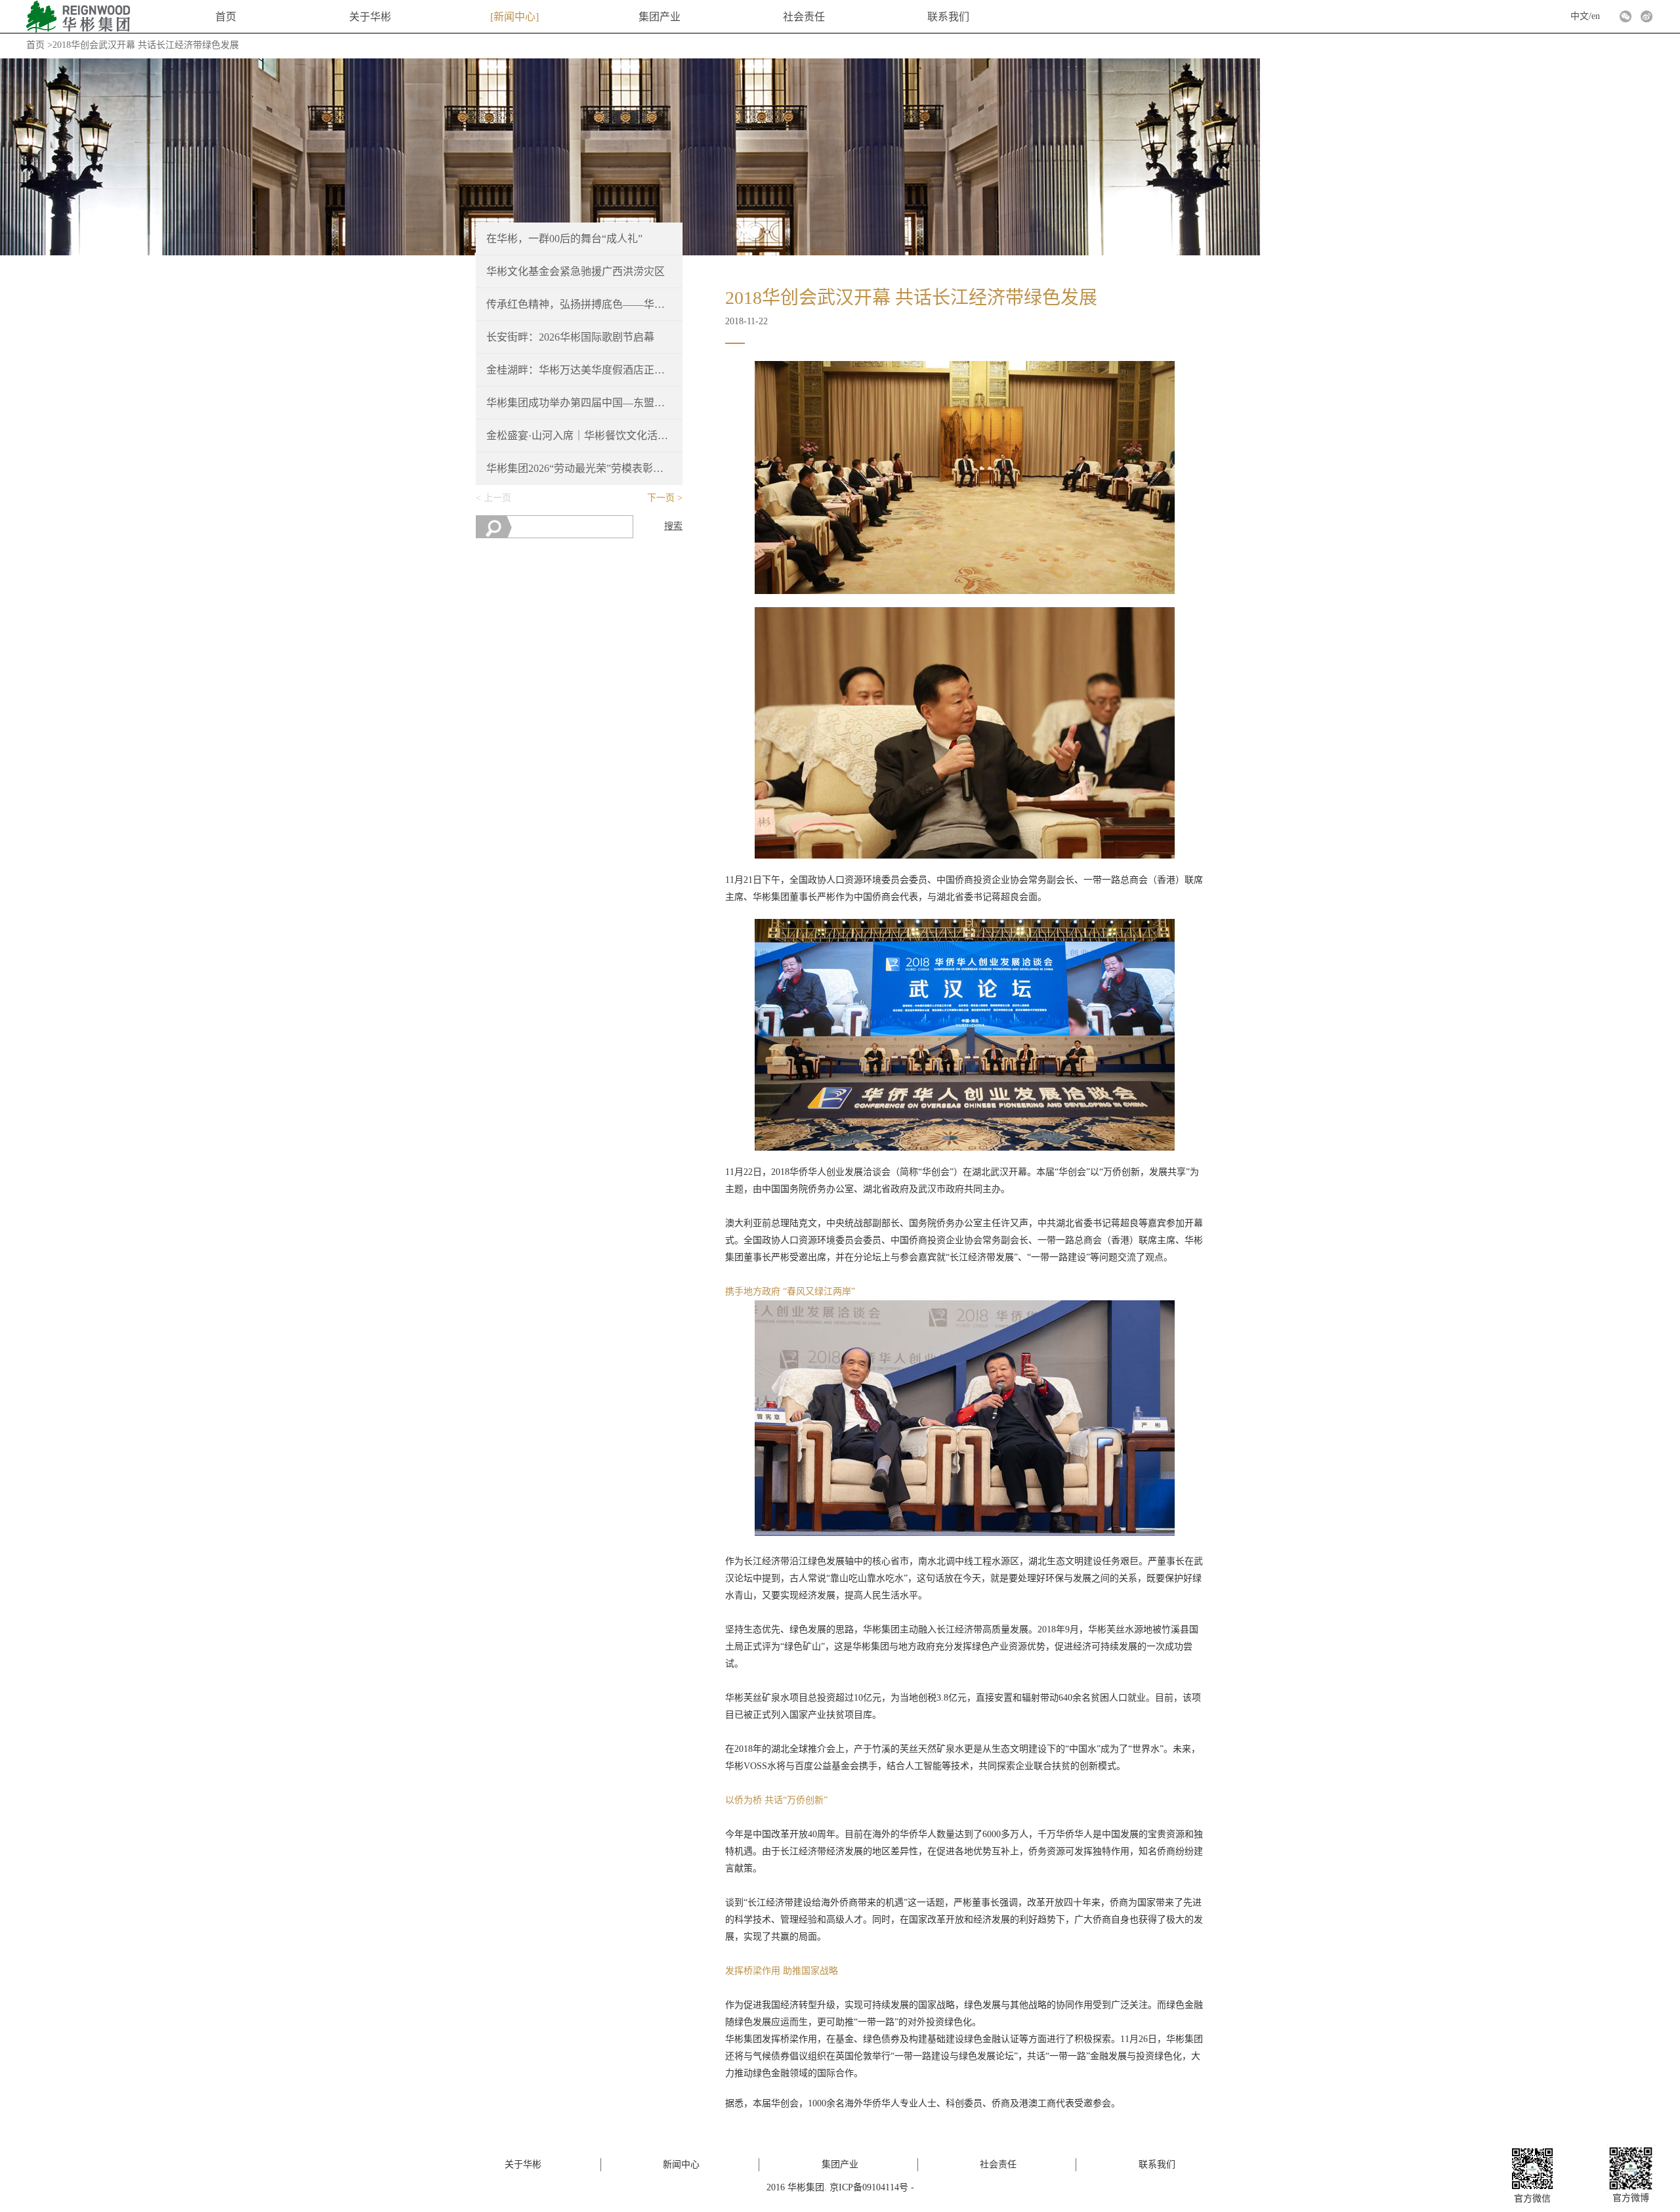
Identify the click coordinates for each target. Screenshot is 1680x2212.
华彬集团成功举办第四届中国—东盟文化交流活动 (579, 403)
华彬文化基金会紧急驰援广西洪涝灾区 (576, 271)
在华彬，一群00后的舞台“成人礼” (564, 239)
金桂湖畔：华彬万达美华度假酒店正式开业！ (579, 370)
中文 (1580, 16)
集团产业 (660, 17)
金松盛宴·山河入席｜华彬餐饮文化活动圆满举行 (579, 436)
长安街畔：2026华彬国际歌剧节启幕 (570, 337)
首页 (226, 17)
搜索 (673, 526)
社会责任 (804, 17)
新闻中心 (514, 17)
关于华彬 (370, 17)
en (1596, 16)
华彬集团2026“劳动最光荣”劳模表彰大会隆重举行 (579, 468)
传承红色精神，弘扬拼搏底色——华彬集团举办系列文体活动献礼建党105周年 (579, 304)
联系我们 (948, 17)
